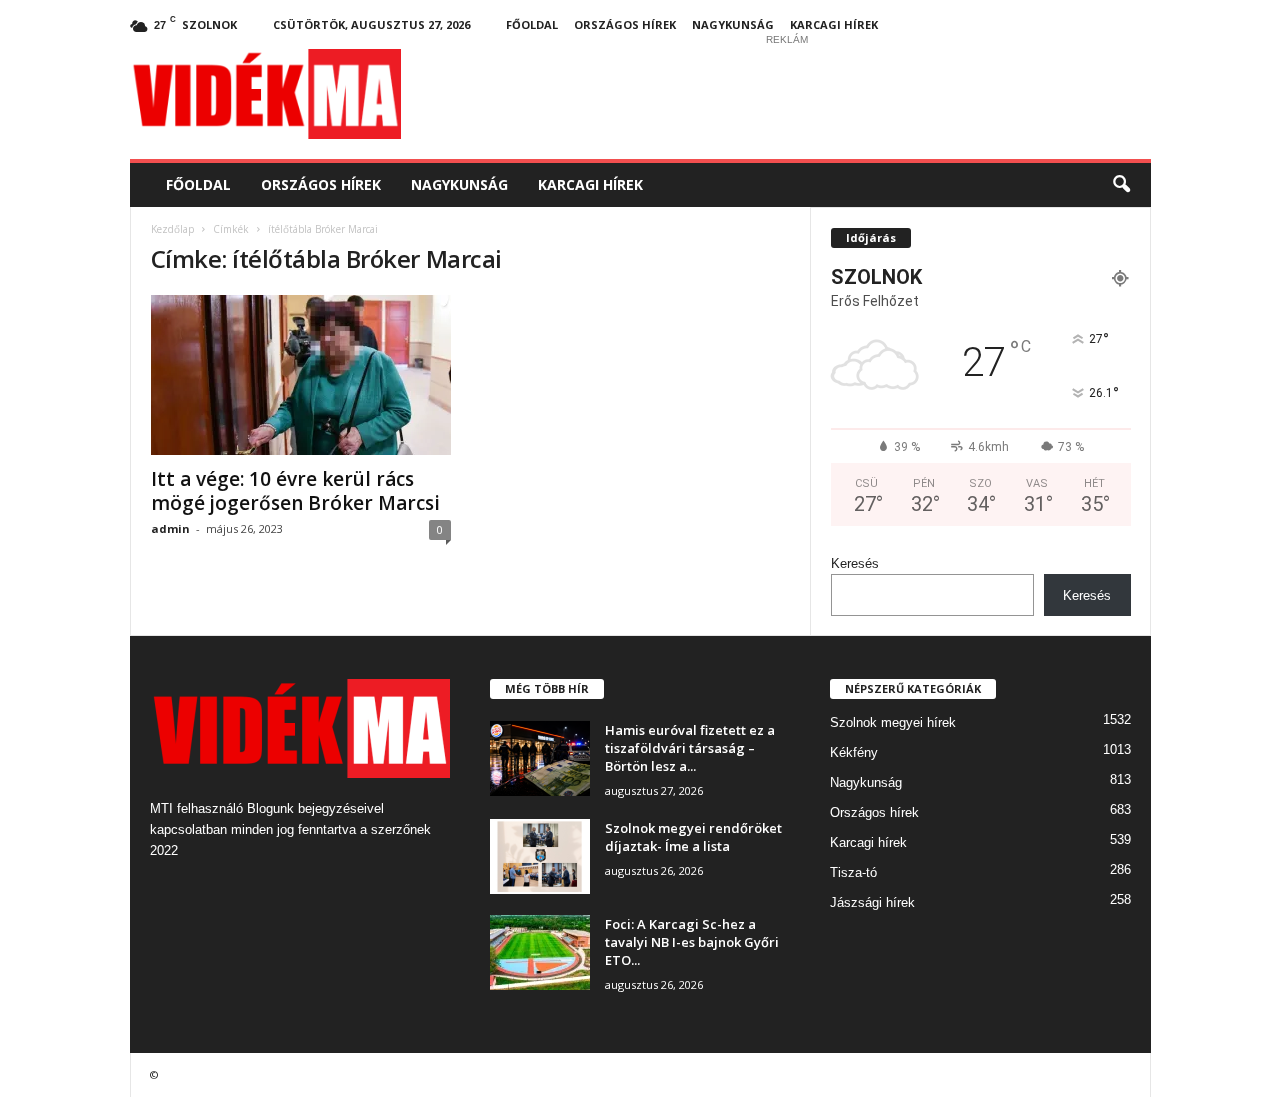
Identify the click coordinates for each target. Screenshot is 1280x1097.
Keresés (855, 563)
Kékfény (854, 752)
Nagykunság (733, 24)
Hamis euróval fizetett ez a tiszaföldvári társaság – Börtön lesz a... (690, 748)
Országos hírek (625, 24)
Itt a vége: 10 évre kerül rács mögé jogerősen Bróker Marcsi (295, 491)
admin (170, 528)
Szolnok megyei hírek (893, 722)
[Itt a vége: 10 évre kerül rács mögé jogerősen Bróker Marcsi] (301, 375)
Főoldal (532, 24)
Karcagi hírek (834, 24)
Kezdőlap (172, 229)
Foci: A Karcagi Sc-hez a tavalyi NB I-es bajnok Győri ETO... (692, 942)
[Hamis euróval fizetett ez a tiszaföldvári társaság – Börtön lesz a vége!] (540, 758)
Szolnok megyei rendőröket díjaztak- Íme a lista (693, 837)
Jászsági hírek (872, 902)
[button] (1121, 185)
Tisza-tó (853, 872)
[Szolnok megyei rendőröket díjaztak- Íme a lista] (540, 856)
